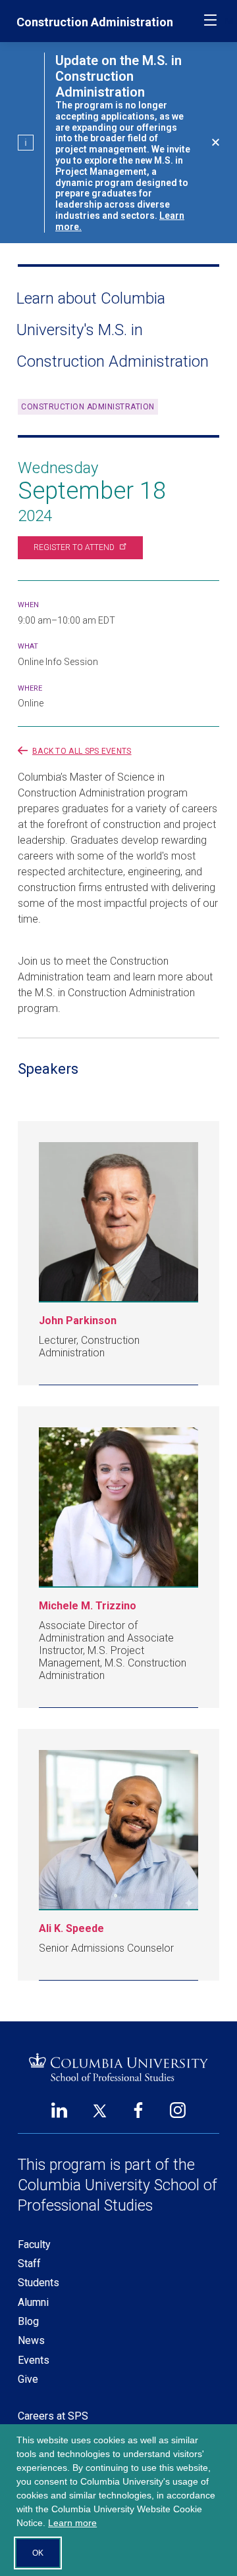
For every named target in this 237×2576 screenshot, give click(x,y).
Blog (28, 2321)
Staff (29, 2264)
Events (34, 2360)
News (31, 2340)
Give (28, 2379)
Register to (74, 547)
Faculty (34, 2244)
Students (39, 2283)
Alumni (33, 2302)
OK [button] (38, 2553)
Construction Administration (95, 22)
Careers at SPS (53, 2416)
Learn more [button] (72, 2523)
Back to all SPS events (82, 751)
